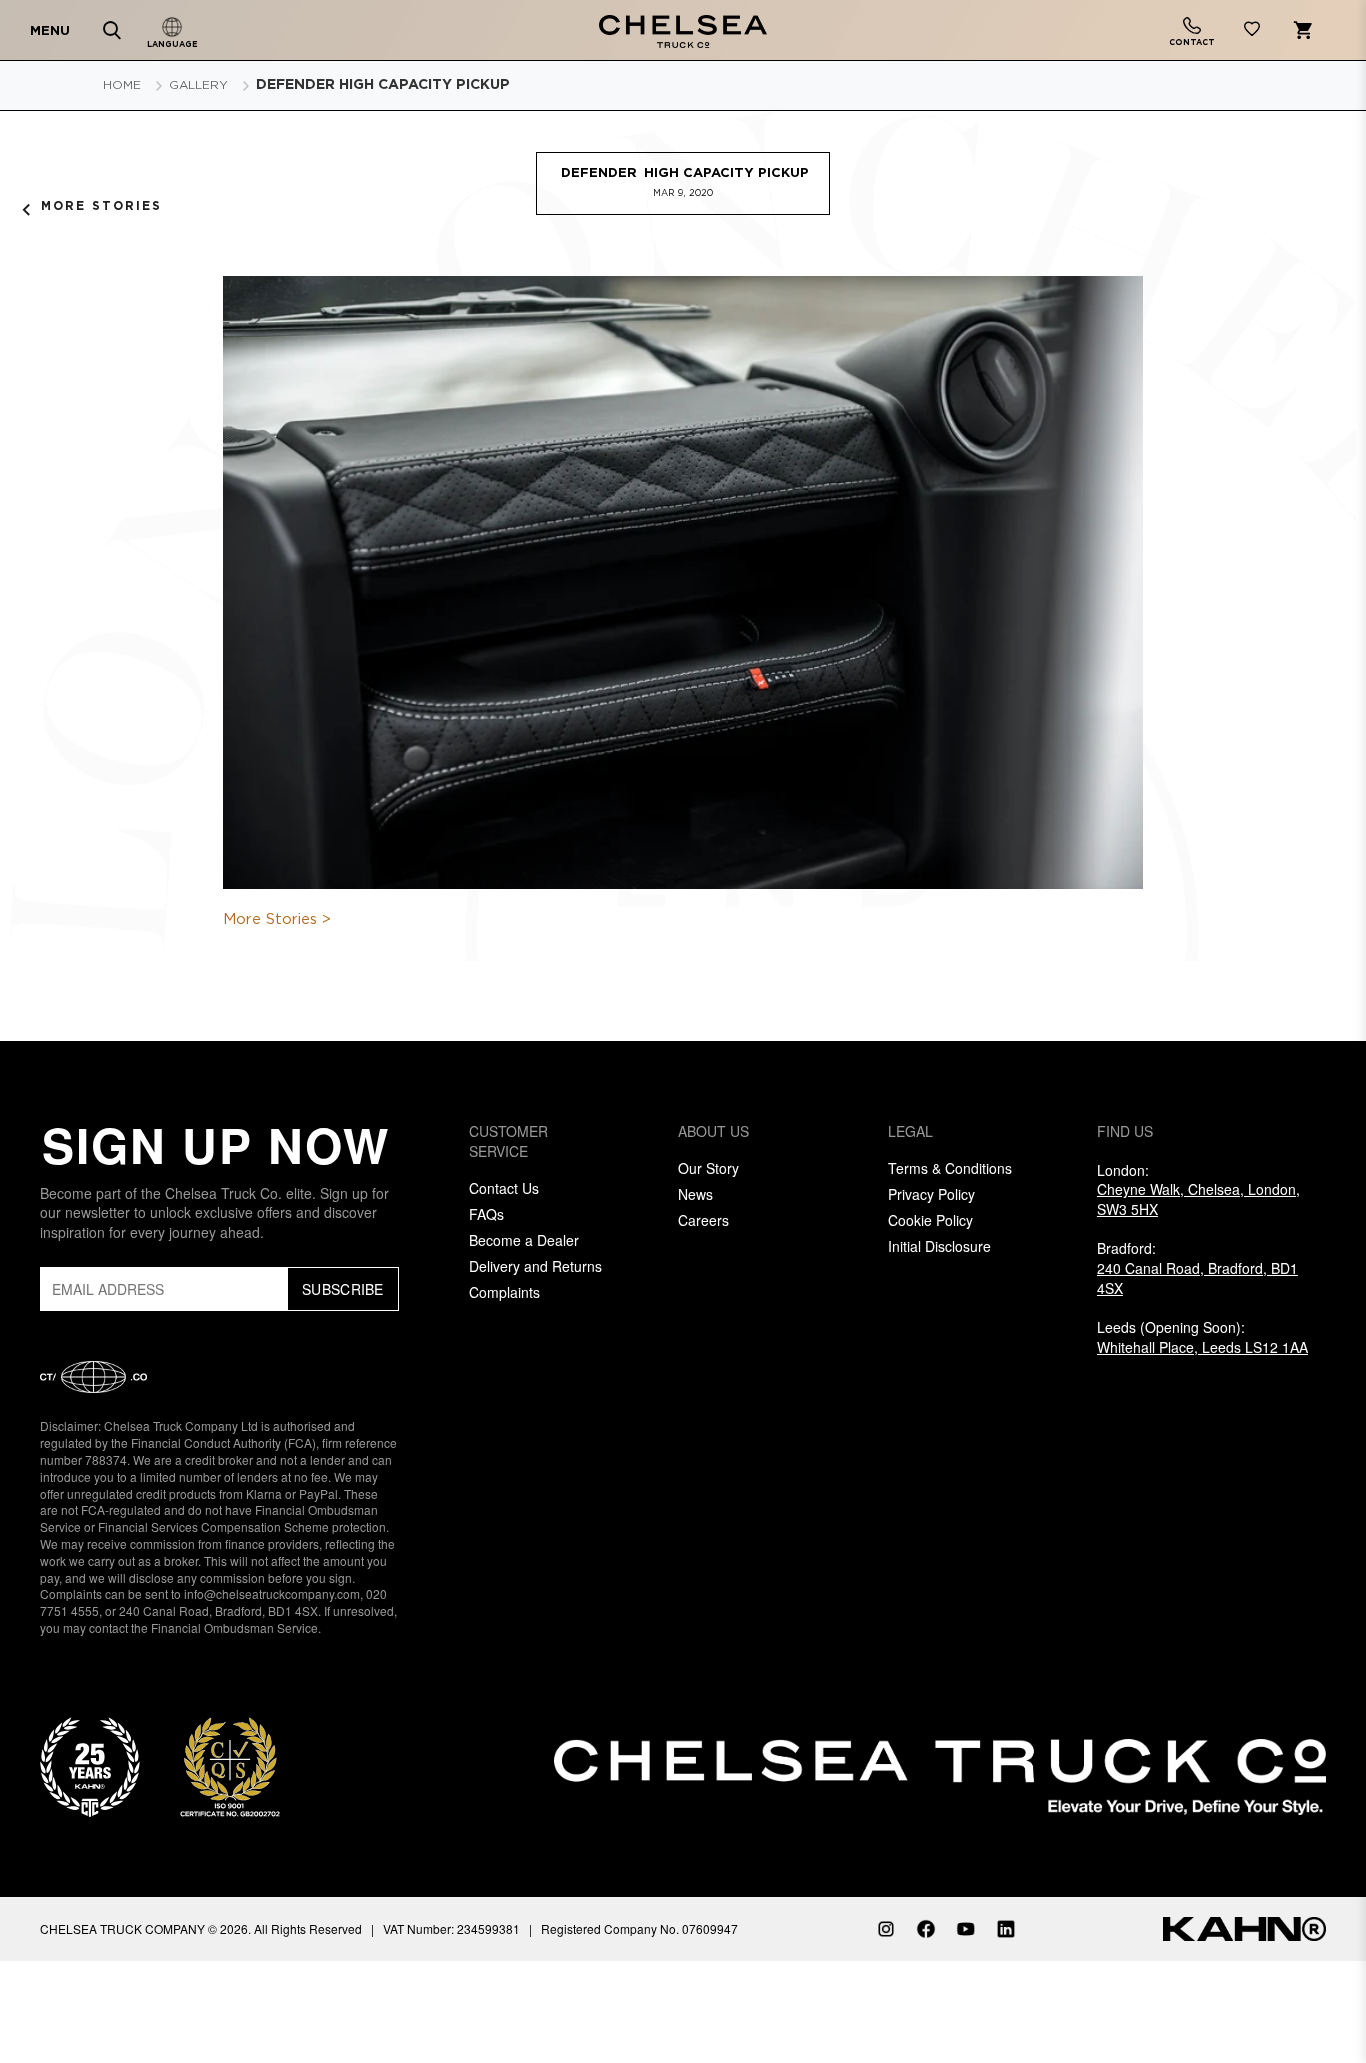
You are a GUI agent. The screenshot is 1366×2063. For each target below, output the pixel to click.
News (695, 1194)
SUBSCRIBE (343, 1289)
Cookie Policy (930, 1220)
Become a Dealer (524, 1240)
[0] (1252, 32)
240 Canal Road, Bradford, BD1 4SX (1197, 1278)
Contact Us (504, 1188)
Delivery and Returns (535, 1266)
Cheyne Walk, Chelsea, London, (1198, 1199)
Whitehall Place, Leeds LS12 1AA (1202, 1347)
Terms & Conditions (950, 1168)
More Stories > (277, 919)
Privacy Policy (931, 1194)
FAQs (486, 1214)
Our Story (708, 1168)
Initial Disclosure (939, 1246)
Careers (703, 1220)
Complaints (504, 1292)
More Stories (101, 206)
